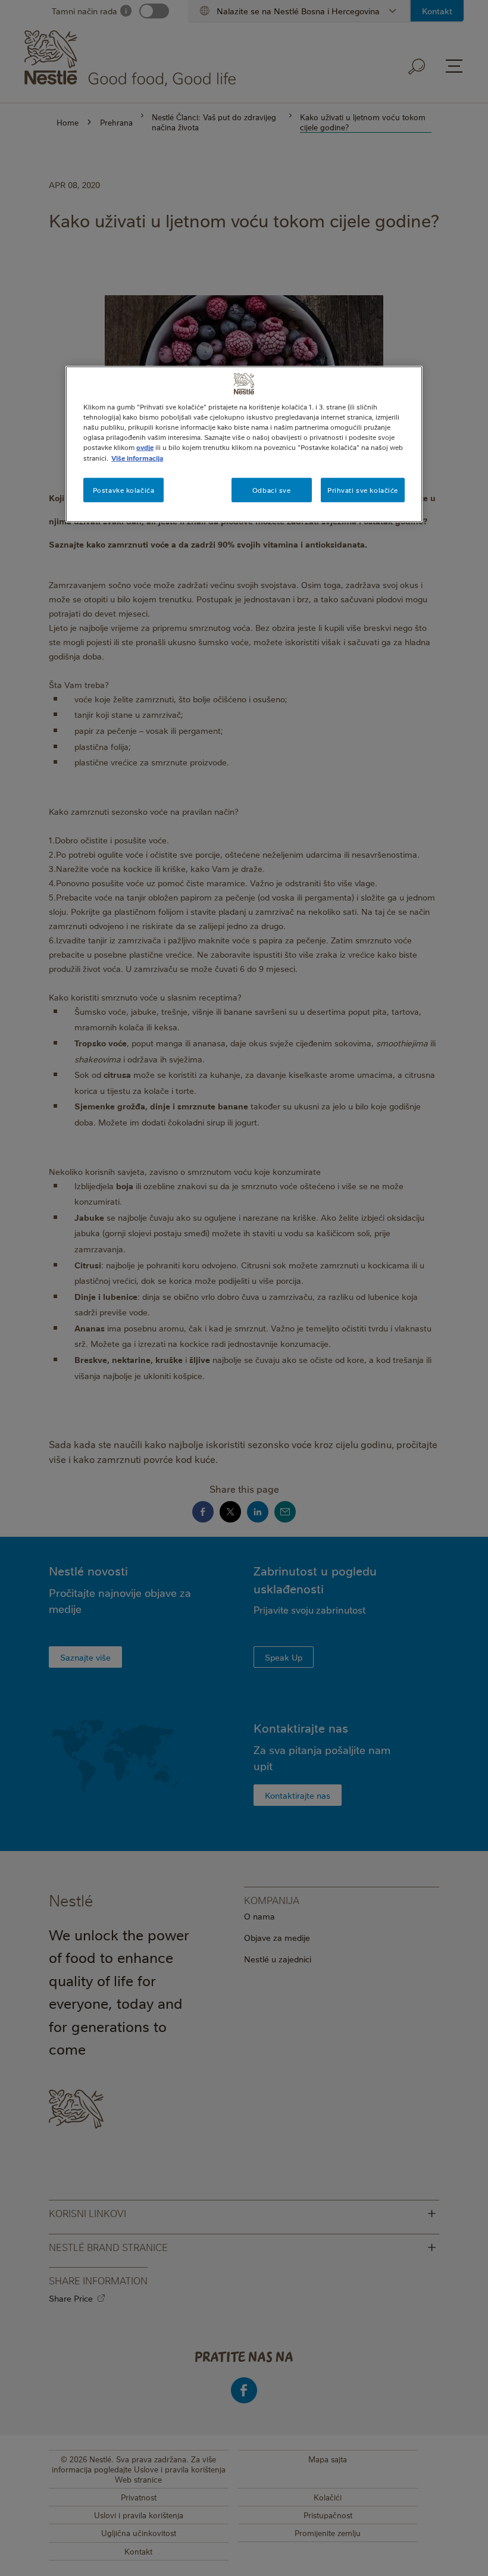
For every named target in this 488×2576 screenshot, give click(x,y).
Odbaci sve (272, 490)
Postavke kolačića (124, 490)
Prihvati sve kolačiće (363, 490)
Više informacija (137, 457)
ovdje (145, 447)
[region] (244, 444)
